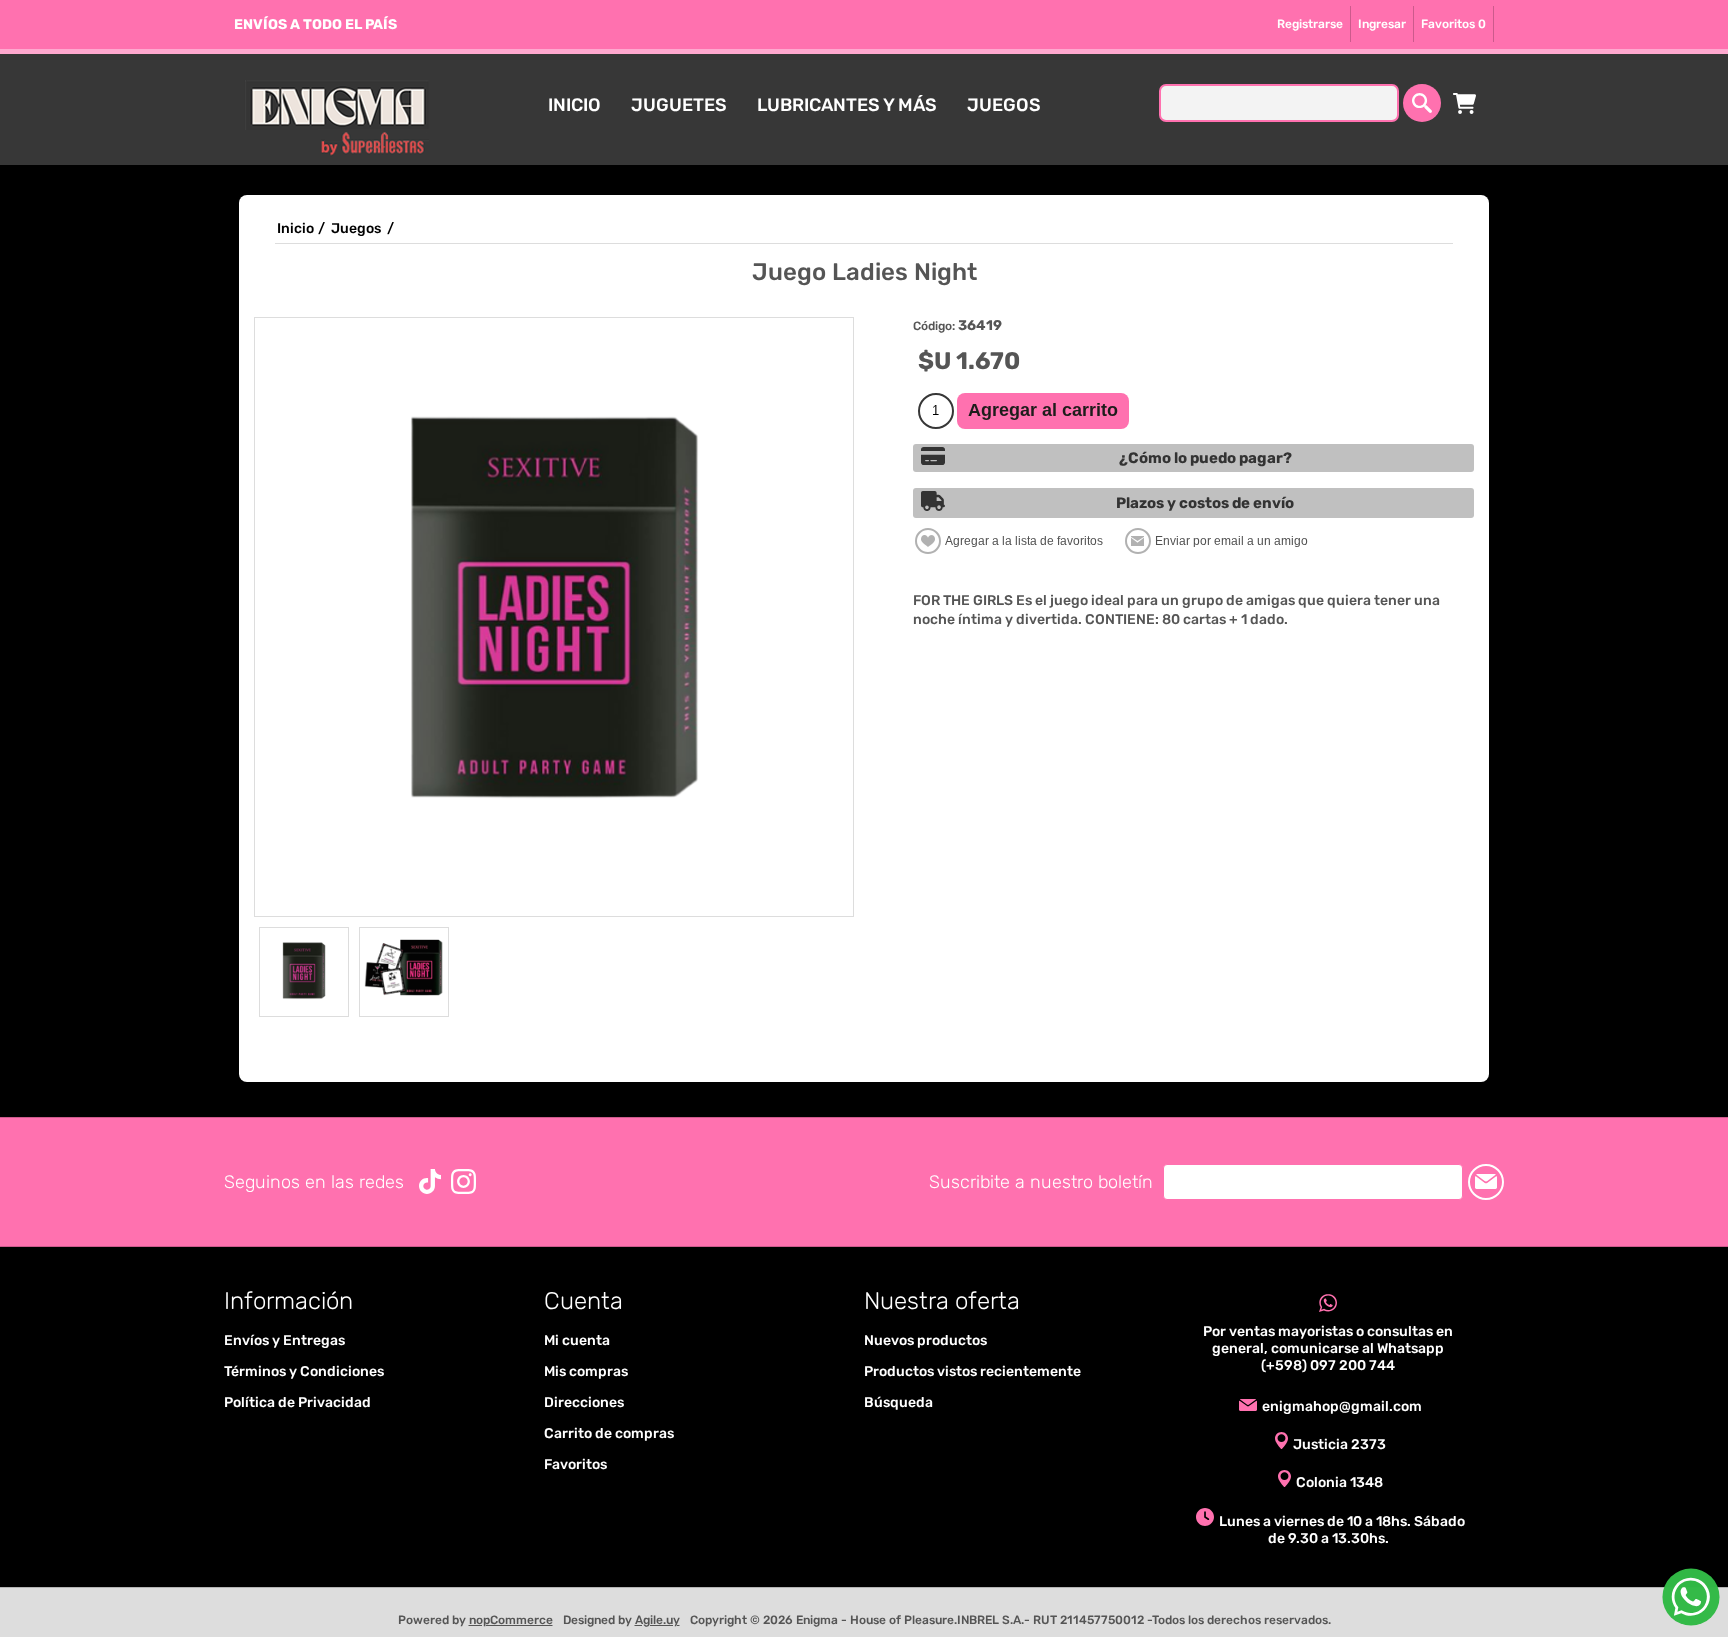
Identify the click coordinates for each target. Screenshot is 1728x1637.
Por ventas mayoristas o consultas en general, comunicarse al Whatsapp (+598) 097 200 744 (1328, 1348)
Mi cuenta (577, 1340)
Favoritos (575, 1464)
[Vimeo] (430, 1181)
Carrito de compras (1465, 103)
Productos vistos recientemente (972, 1371)
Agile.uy (657, 1620)
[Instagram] (463, 1181)
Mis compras (586, 1371)
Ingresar (1382, 24)
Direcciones (584, 1402)
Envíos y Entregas (284, 1340)
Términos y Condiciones (304, 1371)
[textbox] (1279, 103)
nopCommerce (511, 1620)
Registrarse (1310, 24)
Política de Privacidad (297, 1402)
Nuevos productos (925, 1340)
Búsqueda (898, 1402)
